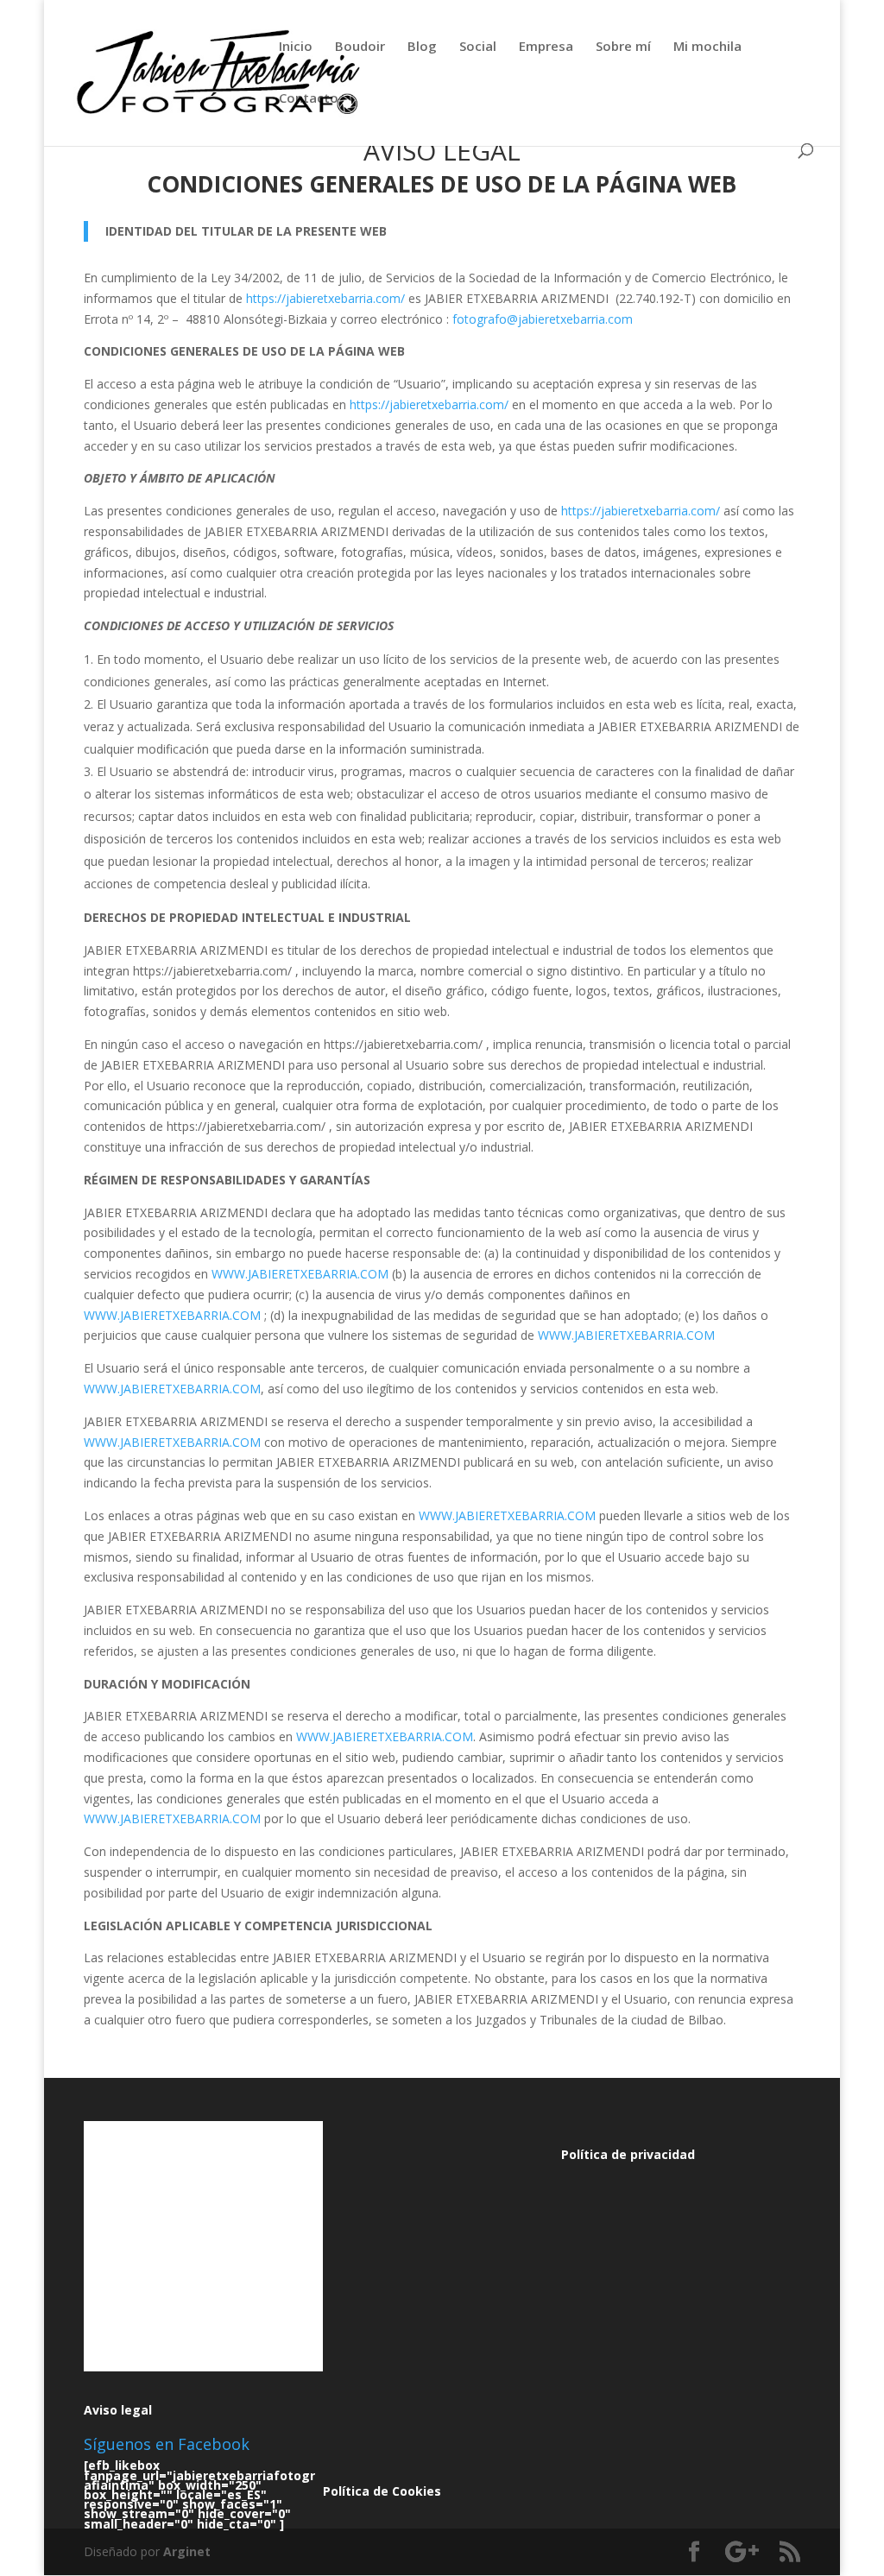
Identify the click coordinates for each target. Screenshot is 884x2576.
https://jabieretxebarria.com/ (325, 298)
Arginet (187, 2551)
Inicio (296, 47)
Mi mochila (707, 47)
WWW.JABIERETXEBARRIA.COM (300, 1274)
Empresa (546, 47)
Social (478, 47)
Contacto (309, 99)
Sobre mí (623, 47)
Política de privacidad (628, 2154)
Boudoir (360, 47)
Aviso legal (118, 2410)
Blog (422, 47)
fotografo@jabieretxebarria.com (543, 319)
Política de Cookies (382, 2491)
